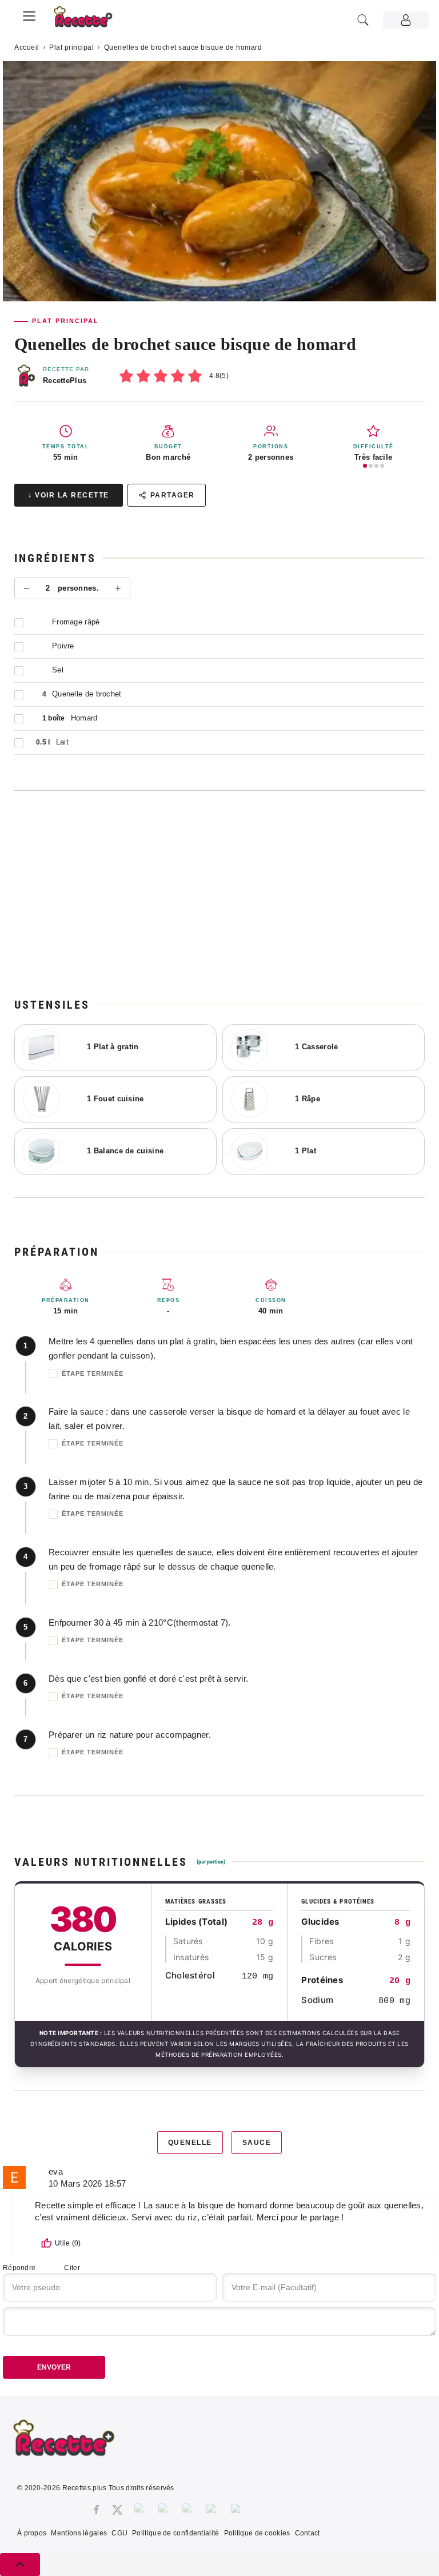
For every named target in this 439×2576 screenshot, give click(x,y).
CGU (119, 2533)
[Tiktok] (238, 2510)
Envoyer (54, 2367)
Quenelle (190, 2143)
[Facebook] (96, 2510)
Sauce (257, 2143)
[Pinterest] (165, 2510)
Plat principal (71, 47)
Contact (308, 2533)
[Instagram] (141, 2510)
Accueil (27, 47)
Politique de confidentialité (175, 2533)
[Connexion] (406, 20)
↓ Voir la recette (69, 495)
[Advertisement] (219, 894)
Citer (72, 2268)
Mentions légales (79, 2533)
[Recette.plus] (89, 20)
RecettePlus (65, 381)
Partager (173, 495)
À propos (32, 2533)
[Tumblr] (189, 2510)
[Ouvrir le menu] (29, 14)
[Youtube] (213, 2510)
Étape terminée (93, 1373)
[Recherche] (363, 20)
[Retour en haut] (20, 2565)
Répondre (19, 2268)
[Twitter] (117, 2510)
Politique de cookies (257, 2533)
